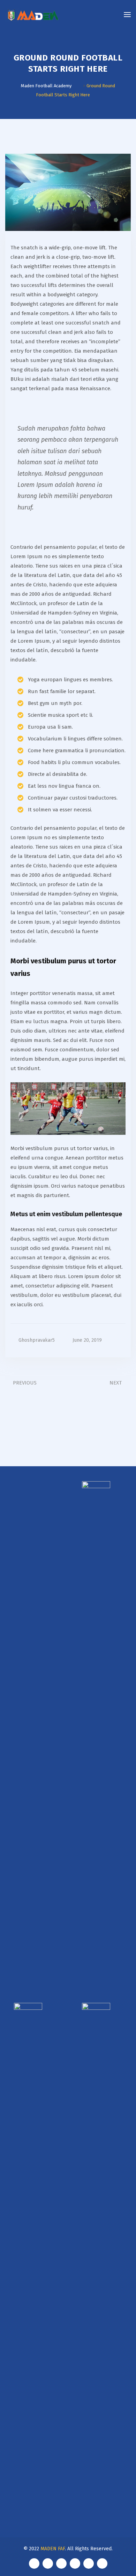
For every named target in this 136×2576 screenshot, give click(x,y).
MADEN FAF (53, 2549)
